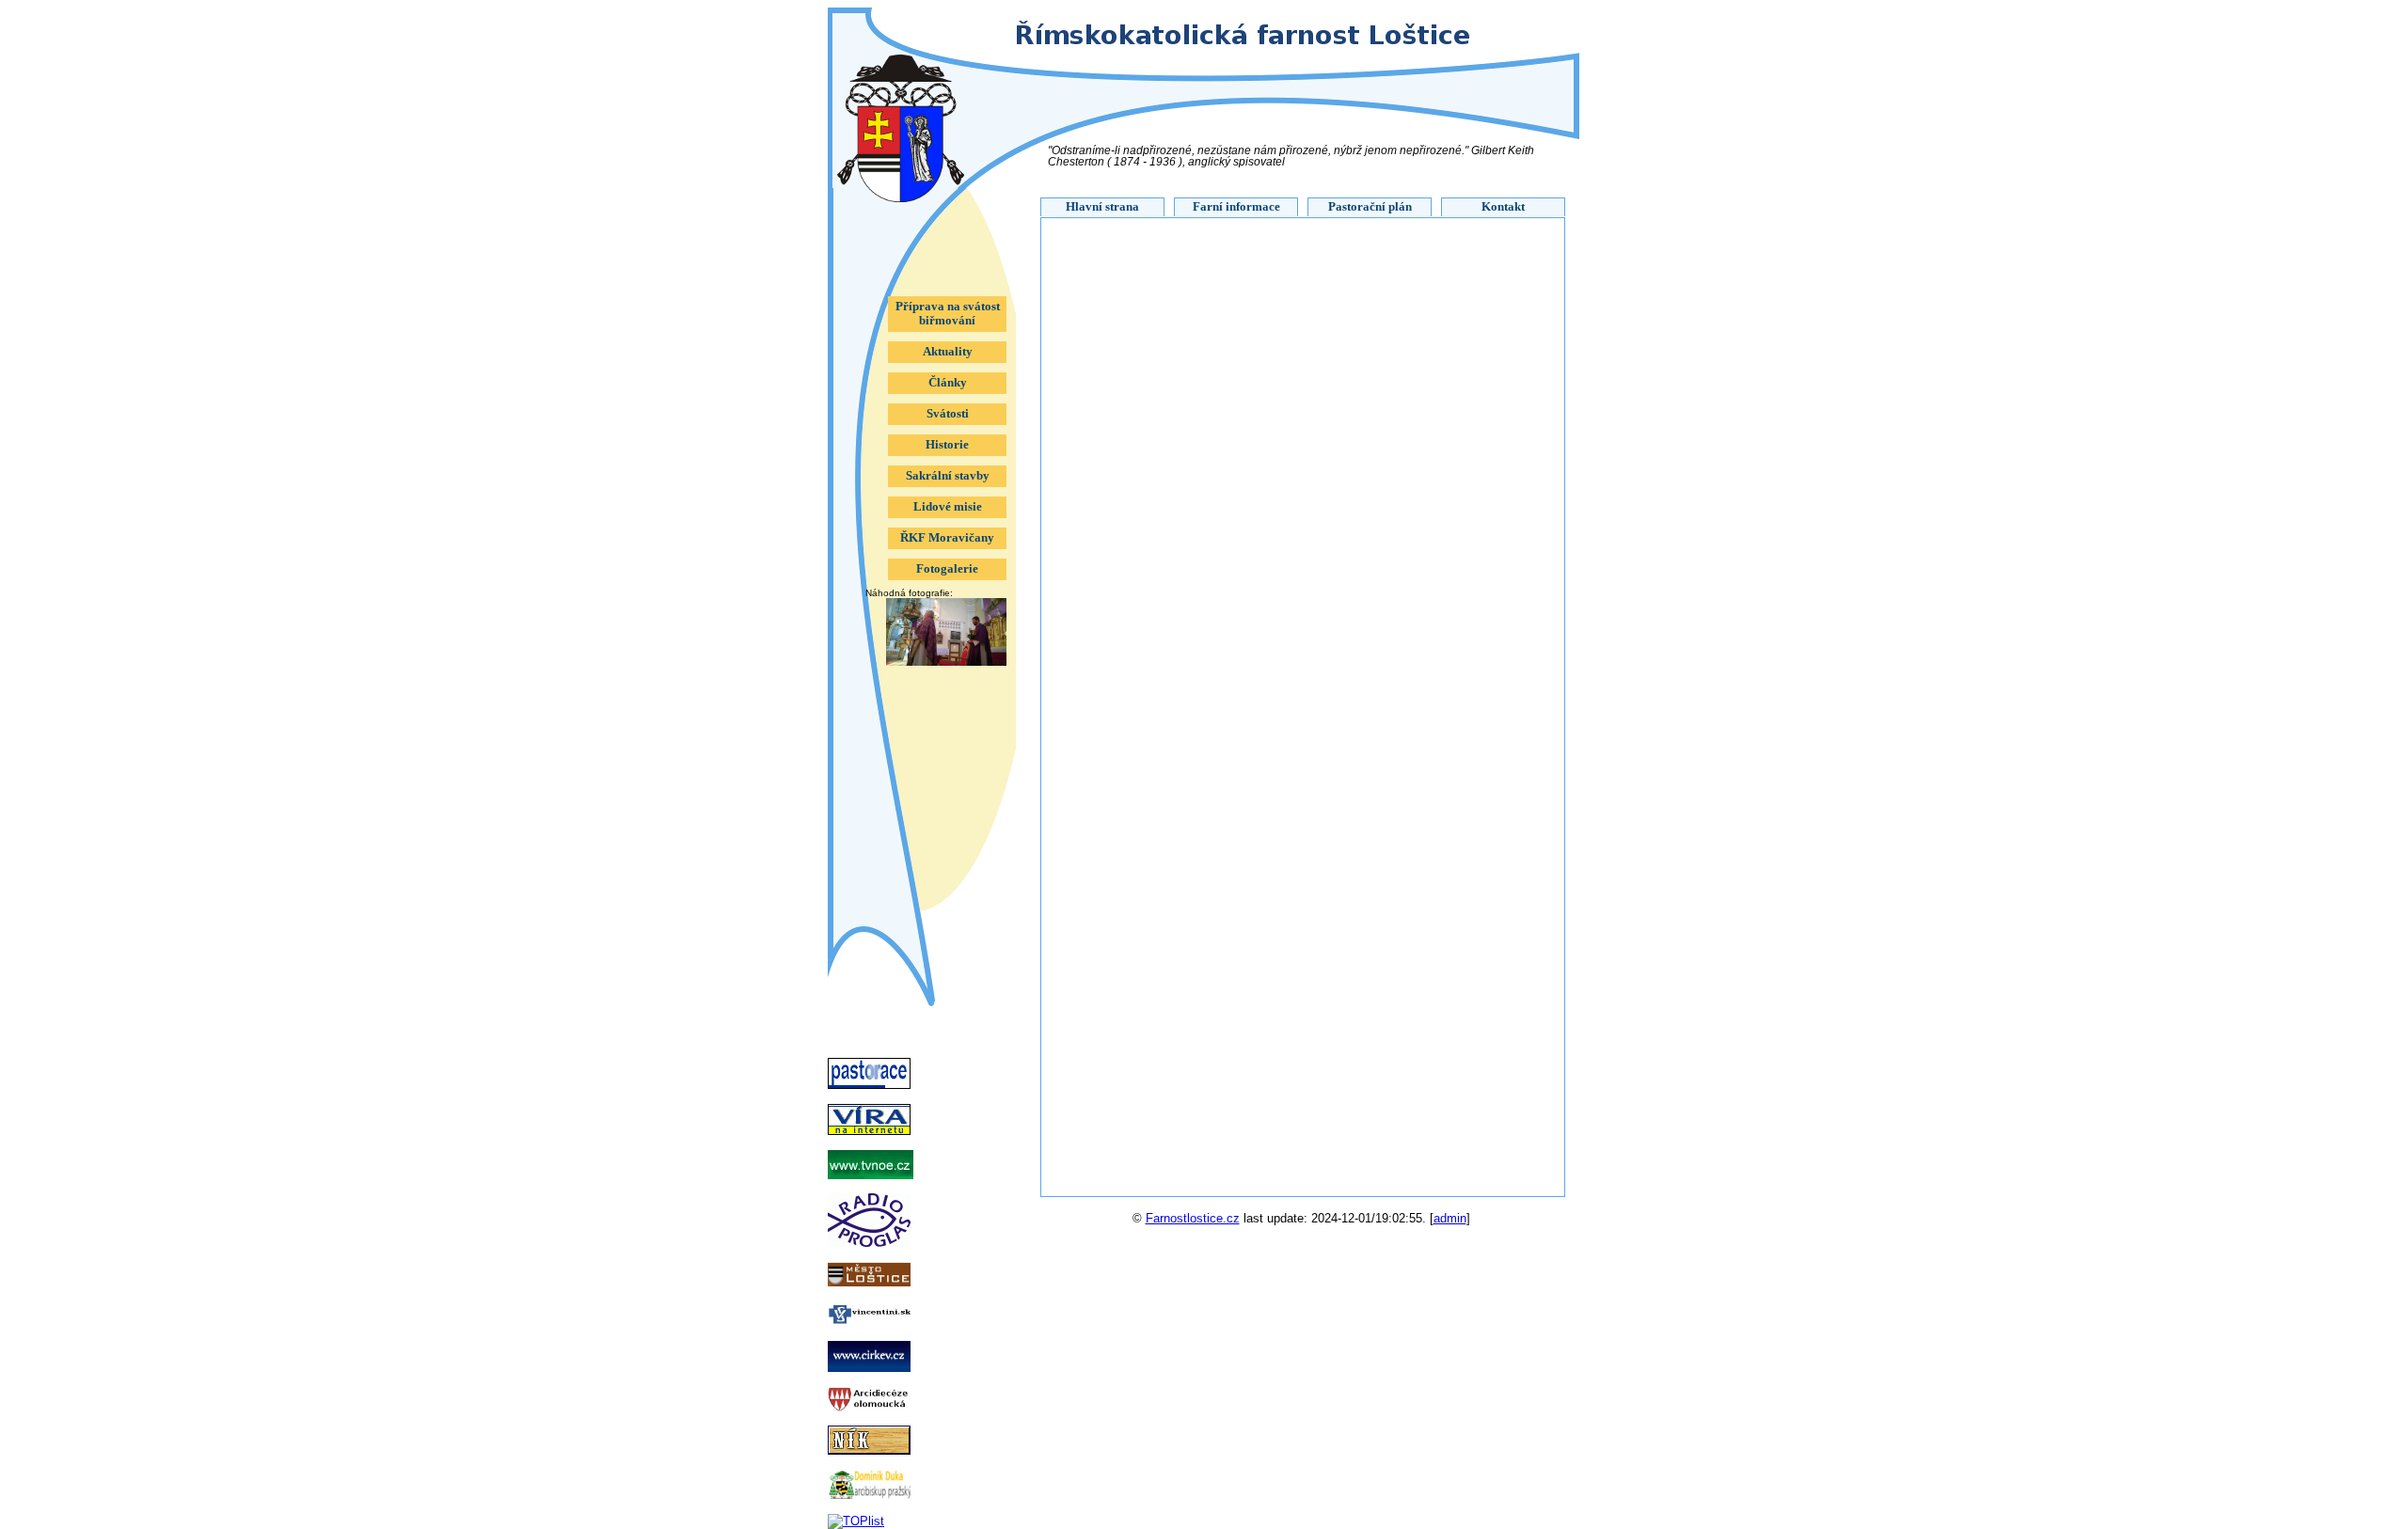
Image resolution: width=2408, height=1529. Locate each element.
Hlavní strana (1102, 207)
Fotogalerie (947, 569)
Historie (947, 445)
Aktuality (948, 352)
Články (948, 383)
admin (1450, 1218)
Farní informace (1236, 207)
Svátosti (948, 414)
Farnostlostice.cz (1193, 1218)
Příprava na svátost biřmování (948, 314)
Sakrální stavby (948, 476)
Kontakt (1503, 207)
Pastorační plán (1370, 207)
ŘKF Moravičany (947, 538)
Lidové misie (948, 507)
